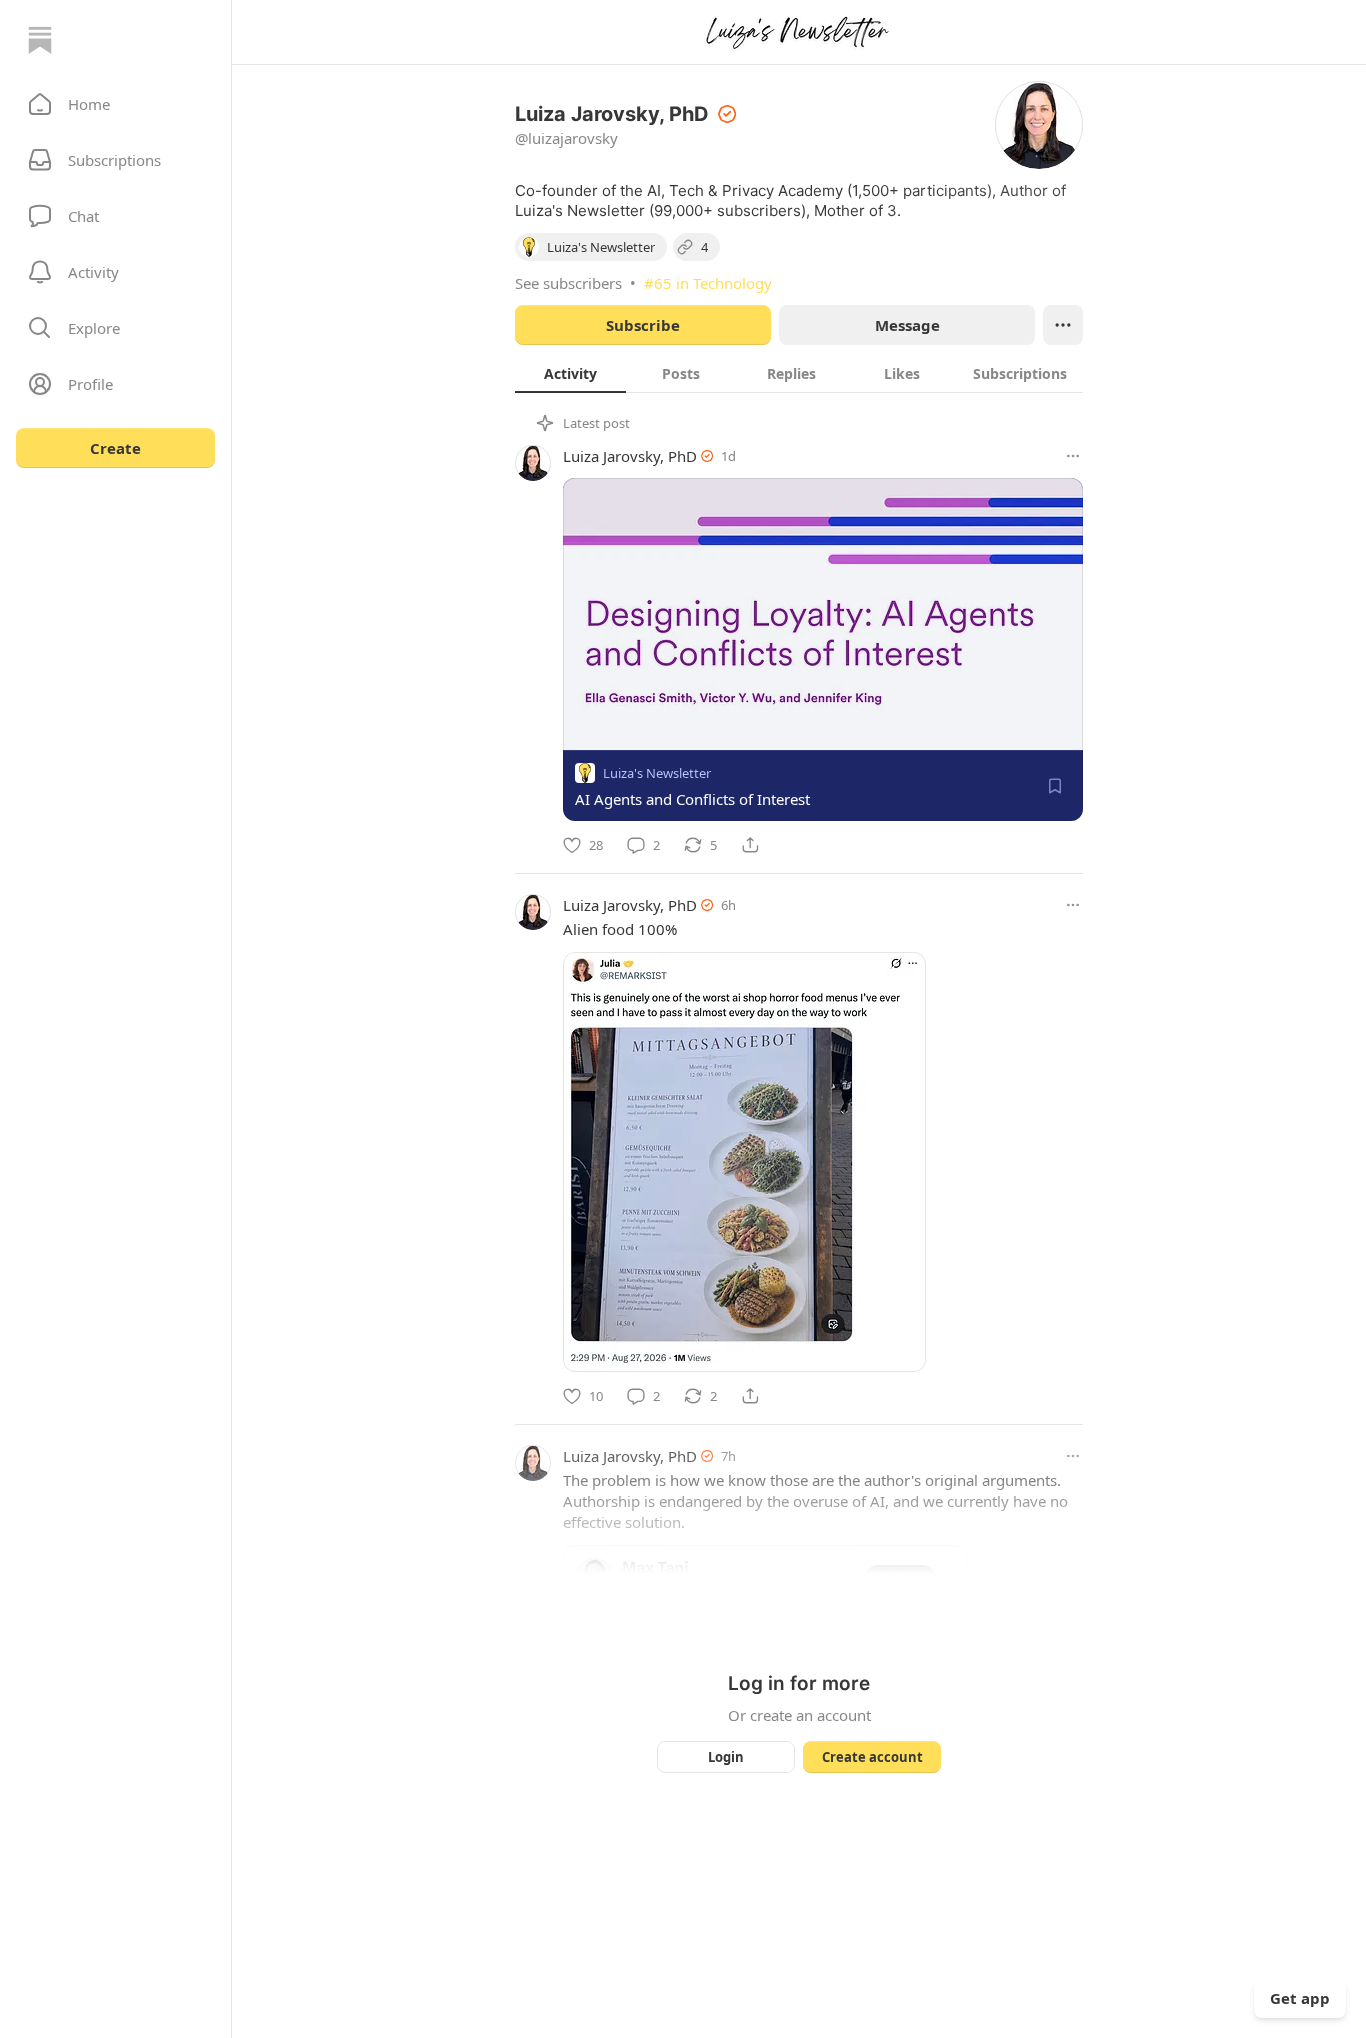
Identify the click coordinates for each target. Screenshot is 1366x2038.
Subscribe (643, 325)
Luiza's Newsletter (657, 773)
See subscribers (568, 283)
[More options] (1073, 456)
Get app (1300, 1998)
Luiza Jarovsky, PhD (630, 456)
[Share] (750, 845)
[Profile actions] (1063, 325)
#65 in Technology (708, 283)
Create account (872, 1757)
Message (907, 325)
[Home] (40, 40)
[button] (115, 104)
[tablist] (799, 373)
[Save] (1055, 786)
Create (115, 448)
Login (726, 1757)
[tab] (570, 373)
